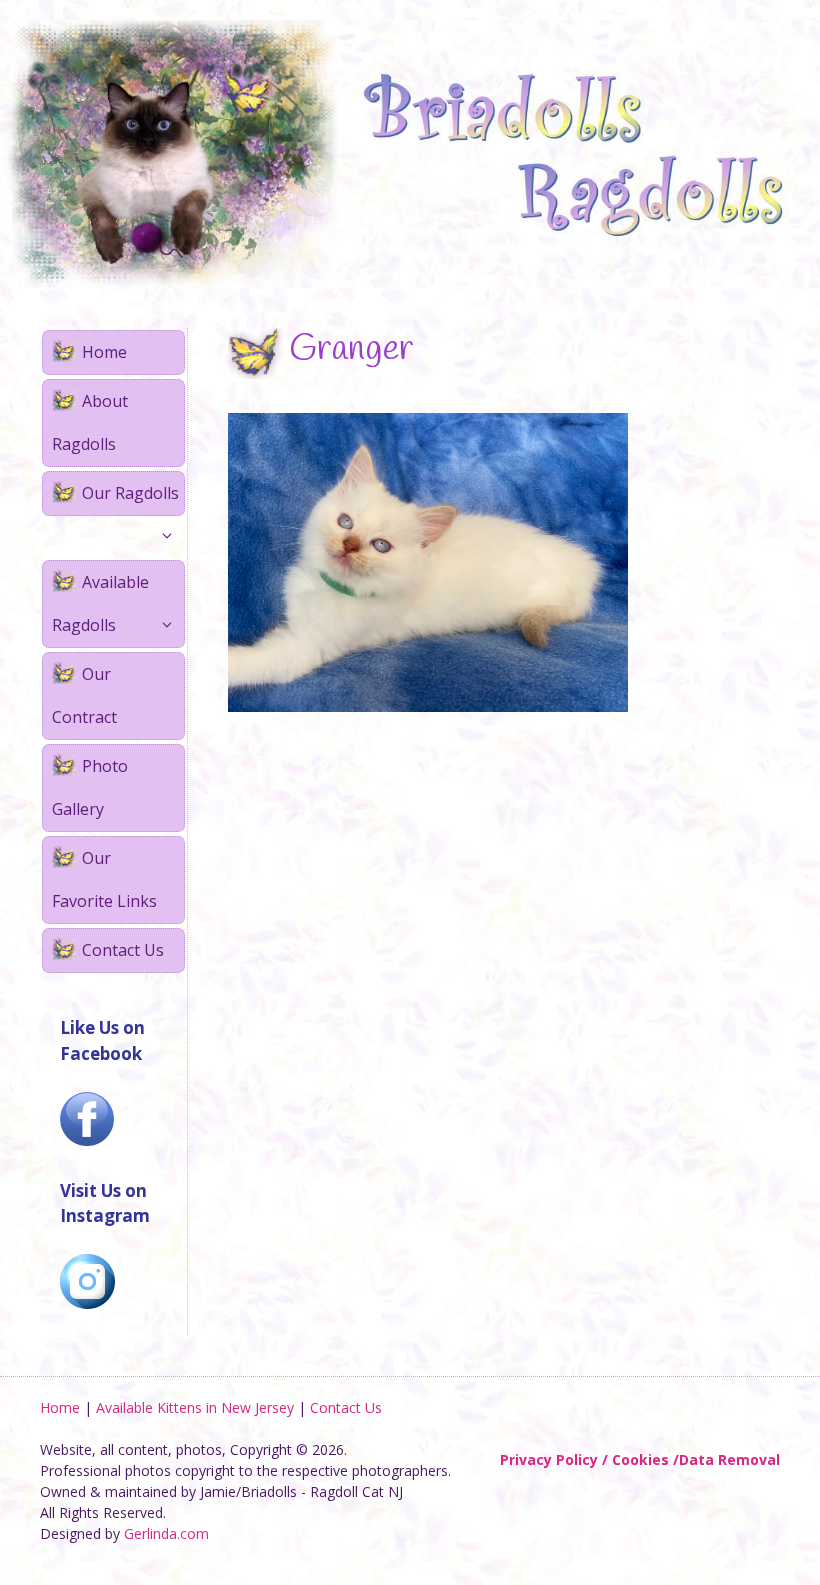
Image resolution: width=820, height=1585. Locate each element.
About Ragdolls (90, 422)
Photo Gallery (90, 787)
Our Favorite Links (104, 879)
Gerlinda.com (166, 1533)
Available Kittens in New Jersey (195, 1407)
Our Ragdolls (130, 493)
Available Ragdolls (100, 603)
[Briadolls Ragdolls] (410, 152)
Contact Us (123, 950)
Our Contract (84, 695)
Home (104, 352)
